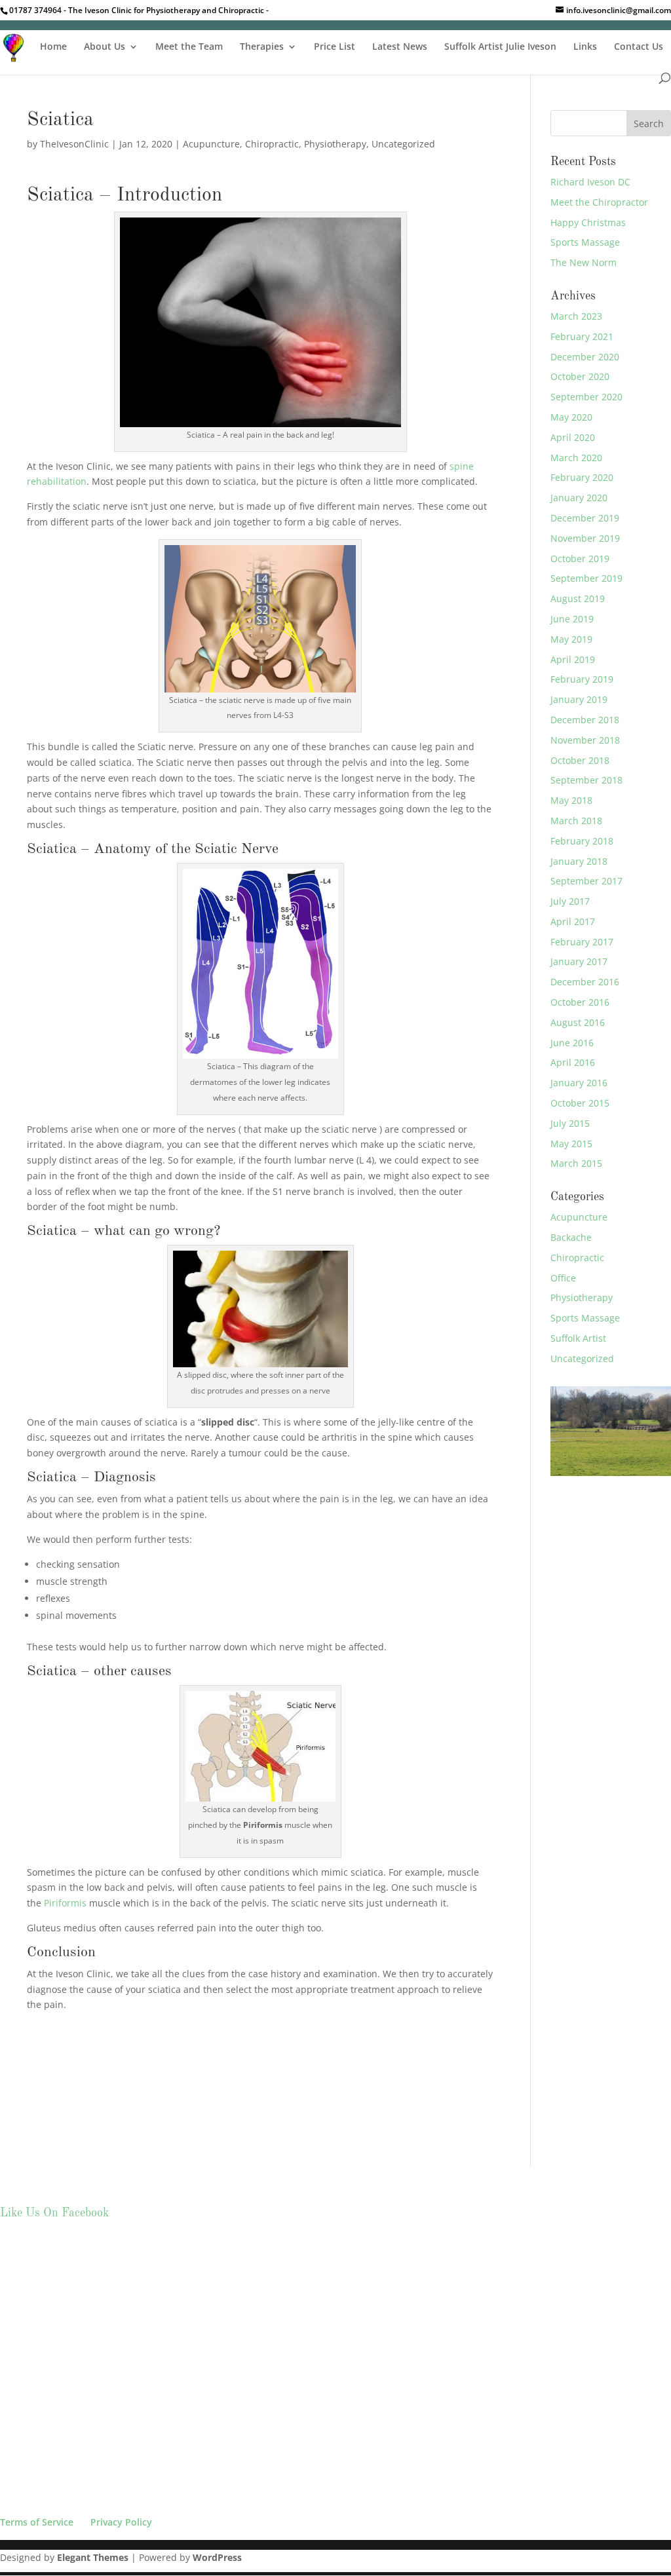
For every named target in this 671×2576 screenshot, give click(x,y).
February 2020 (582, 477)
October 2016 (580, 1002)
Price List (335, 47)
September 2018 (586, 780)
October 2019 (580, 559)
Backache (571, 1237)
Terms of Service (37, 2522)
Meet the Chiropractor (599, 202)
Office (563, 1278)
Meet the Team (189, 47)
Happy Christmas (588, 222)
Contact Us (639, 47)
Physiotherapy (335, 144)
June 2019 (572, 619)
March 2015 (576, 1163)
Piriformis (64, 1903)
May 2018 (571, 800)
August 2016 (578, 1022)
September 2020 (586, 397)
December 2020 (585, 357)
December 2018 (585, 720)
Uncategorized (403, 144)
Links (585, 47)
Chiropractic (272, 144)
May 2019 (571, 639)
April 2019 (573, 659)
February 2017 (582, 942)
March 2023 (576, 316)
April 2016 (573, 1062)
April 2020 (573, 437)
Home (53, 47)
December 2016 (585, 982)
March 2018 (576, 821)
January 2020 (579, 498)
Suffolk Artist (578, 1338)
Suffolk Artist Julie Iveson (500, 47)
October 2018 (580, 760)
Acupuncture (211, 144)
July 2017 (570, 901)
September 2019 (586, 578)
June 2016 (572, 1043)
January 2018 (579, 861)
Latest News (400, 47)
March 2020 (576, 458)
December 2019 (585, 518)
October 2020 (580, 376)
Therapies (262, 47)
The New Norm (584, 262)
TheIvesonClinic (74, 144)
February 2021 (582, 336)
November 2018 (585, 740)
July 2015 (570, 1123)
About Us (105, 47)
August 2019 (578, 598)
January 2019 (579, 699)
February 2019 (582, 679)
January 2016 (579, 1083)
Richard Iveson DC (590, 182)
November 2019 (585, 538)
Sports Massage (585, 242)
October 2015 (580, 1103)
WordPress (217, 2557)
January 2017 (579, 961)
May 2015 (571, 1144)
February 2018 (582, 841)
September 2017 (586, 881)
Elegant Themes (93, 2557)
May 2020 (571, 417)
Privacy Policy (121, 2522)
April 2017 (573, 921)
